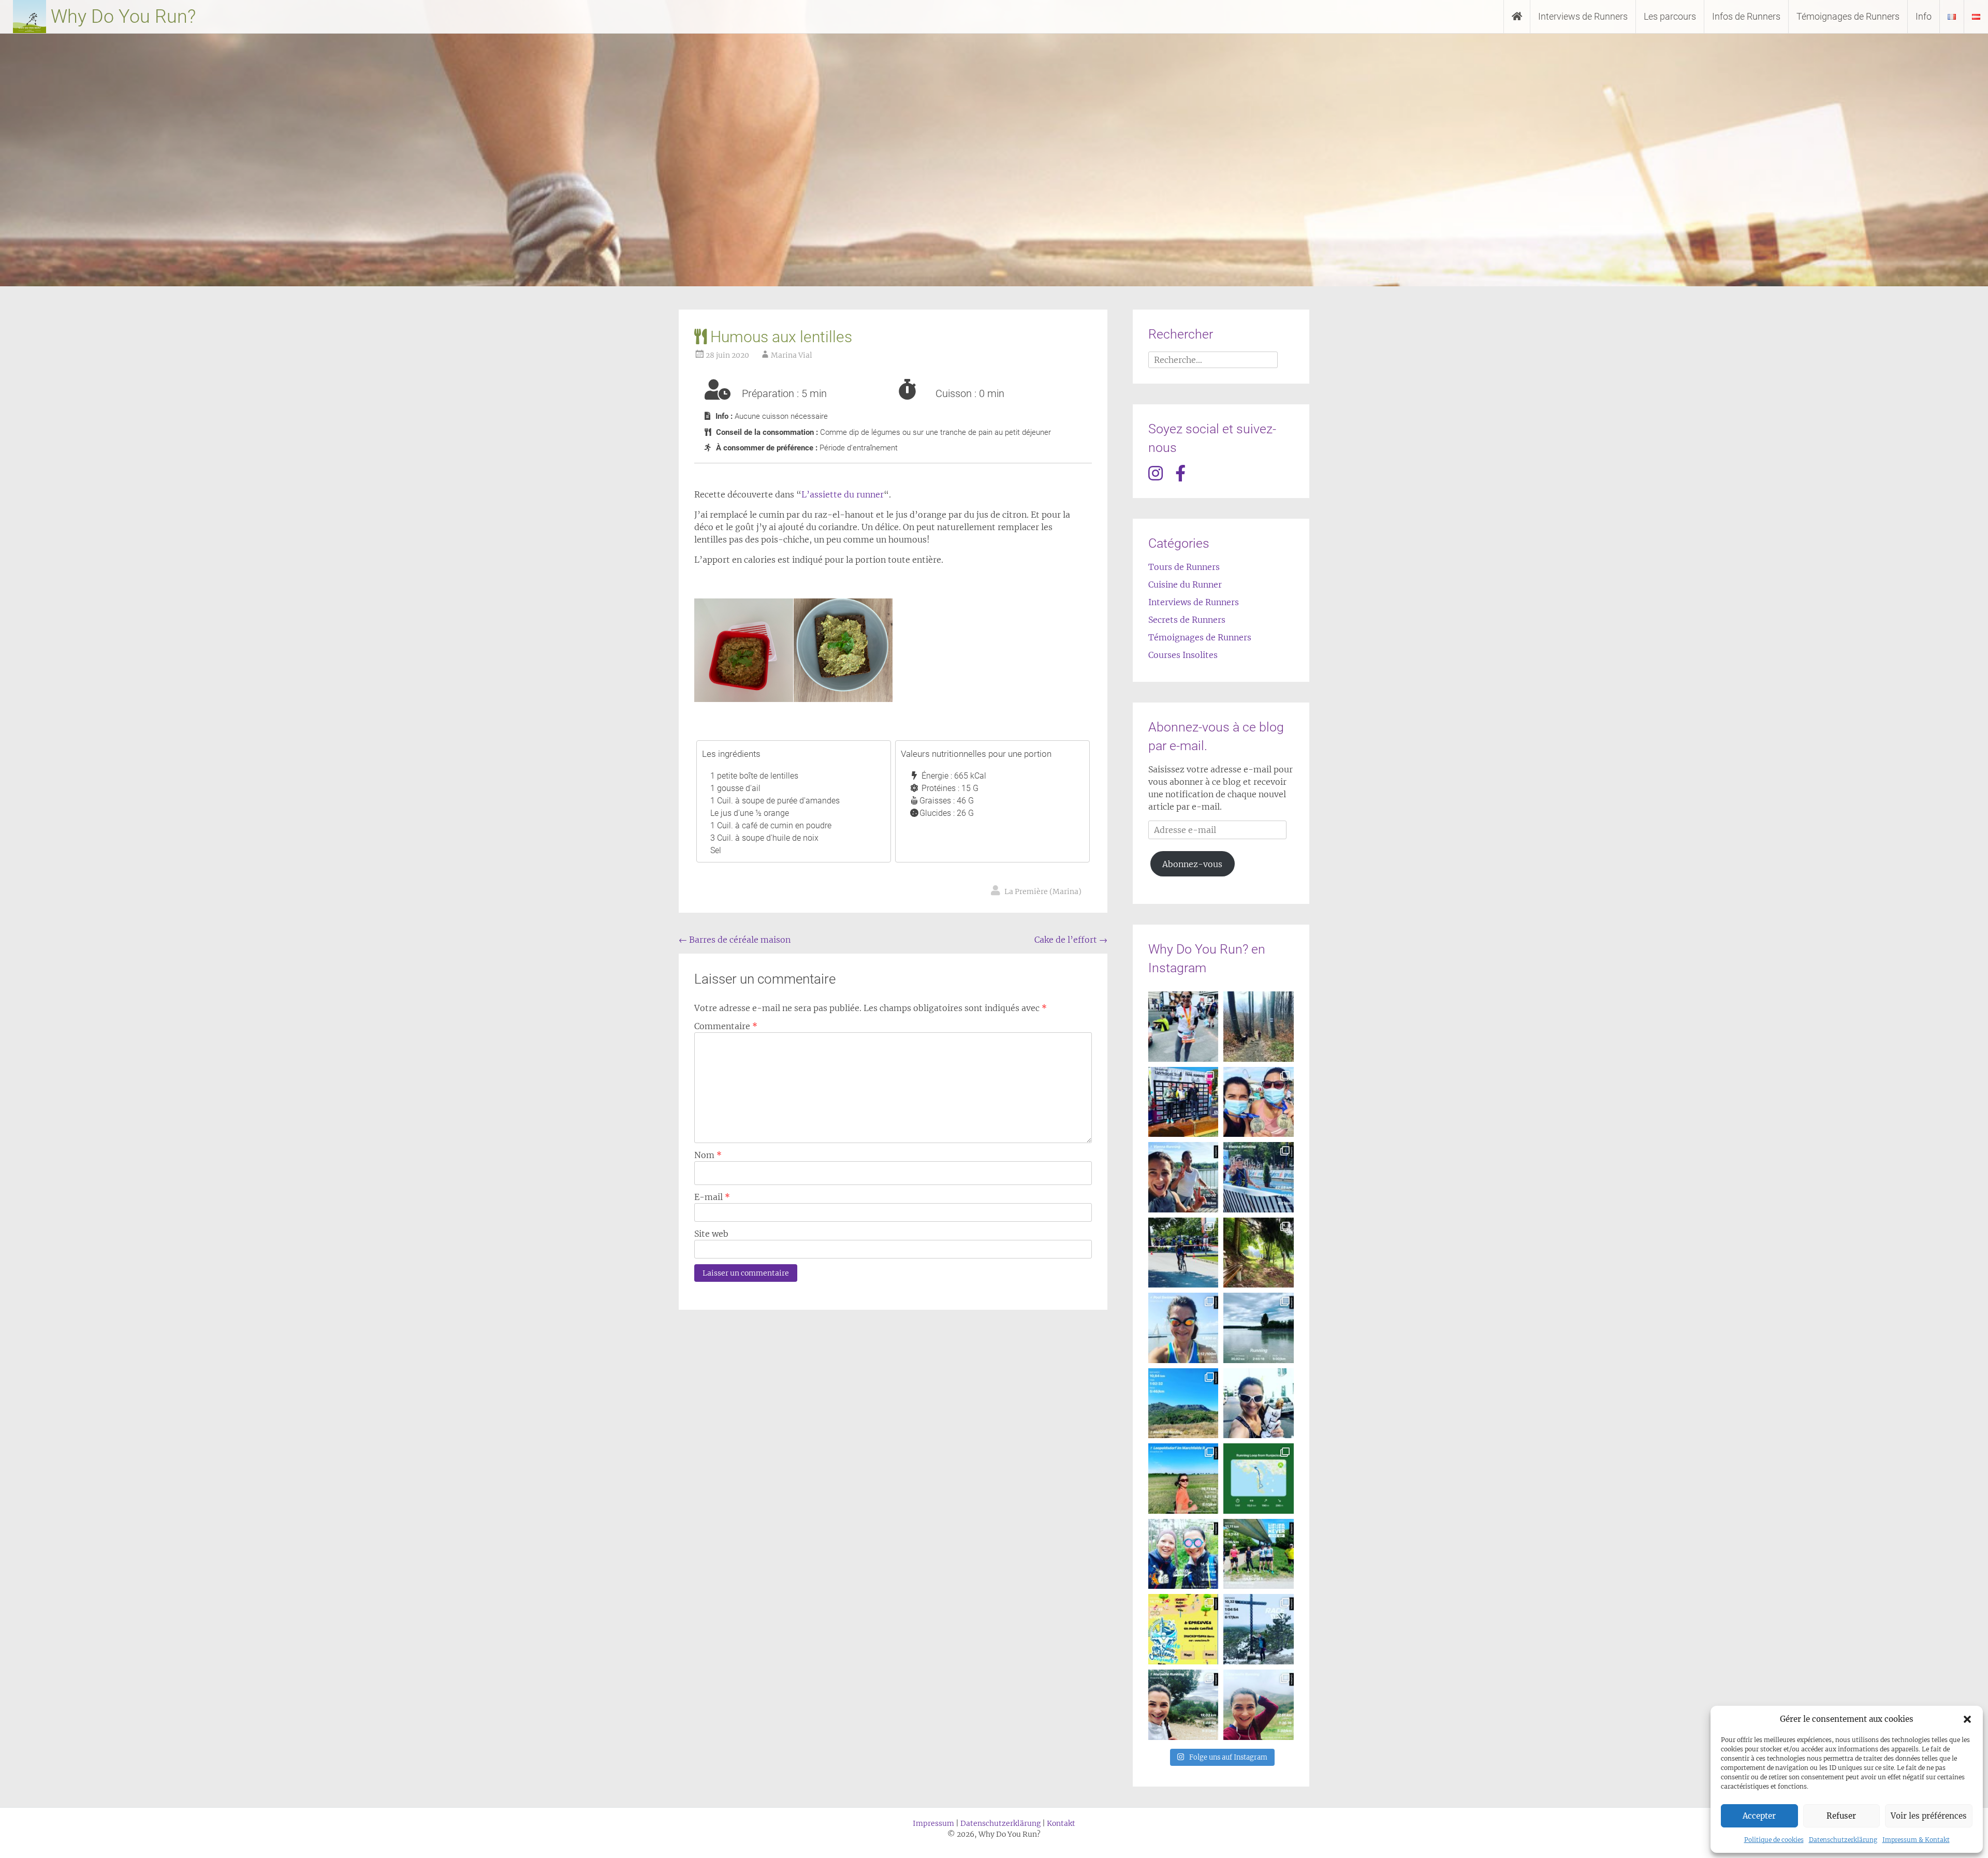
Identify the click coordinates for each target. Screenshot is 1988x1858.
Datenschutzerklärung (1843, 1840)
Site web (711, 1234)
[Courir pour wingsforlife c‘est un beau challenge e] (1259, 1554)
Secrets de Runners (1187, 620)
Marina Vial (792, 355)
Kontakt (1061, 1823)
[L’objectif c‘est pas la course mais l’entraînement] (1259, 1328)
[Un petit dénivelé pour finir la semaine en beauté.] (1183, 1403)
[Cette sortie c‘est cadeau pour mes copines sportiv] (1259, 1705)
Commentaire (726, 1026)
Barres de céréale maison (735, 940)
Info (1924, 16)
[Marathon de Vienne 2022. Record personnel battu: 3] (1183, 1027)
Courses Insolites (1183, 655)
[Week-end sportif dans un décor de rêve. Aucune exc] (1259, 1479)
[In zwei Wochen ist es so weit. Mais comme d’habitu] (1183, 1328)
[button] (1967, 1719)
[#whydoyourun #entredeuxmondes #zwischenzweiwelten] (1259, 1629)
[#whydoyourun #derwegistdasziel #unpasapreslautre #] (1183, 1253)
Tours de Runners (1184, 567)
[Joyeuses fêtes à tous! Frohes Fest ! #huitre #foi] (1183, 1705)
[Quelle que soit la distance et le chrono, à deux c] (1259, 1102)
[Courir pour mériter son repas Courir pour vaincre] (1259, 1253)
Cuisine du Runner (1185, 584)
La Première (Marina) (1043, 891)
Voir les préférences (1929, 1816)
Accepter (1759, 1816)
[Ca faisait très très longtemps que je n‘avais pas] (1259, 1177)
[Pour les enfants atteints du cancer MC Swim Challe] (1183, 1629)
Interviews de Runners (1583, 16)
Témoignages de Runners (1848, 16)
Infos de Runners (1746, 16)
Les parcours (1670, 16)
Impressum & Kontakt (1916, 1840)
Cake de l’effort (1071, 940)
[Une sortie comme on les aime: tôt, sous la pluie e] (1183, 1554)
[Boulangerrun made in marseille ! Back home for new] (1259, 1403)
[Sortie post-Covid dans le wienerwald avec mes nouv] (1259, 1027)
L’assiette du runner (843, 494)
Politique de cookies (1774, 1840)
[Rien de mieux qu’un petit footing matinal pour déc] (1183, 1479)
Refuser (1841, 1816)
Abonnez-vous (1192, 864)
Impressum (933, 1823)
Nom (708, 1155)
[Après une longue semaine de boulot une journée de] (1183, 1177)
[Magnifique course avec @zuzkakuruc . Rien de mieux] (1183, 1102)
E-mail (712, 1197)
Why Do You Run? (121, 17)
